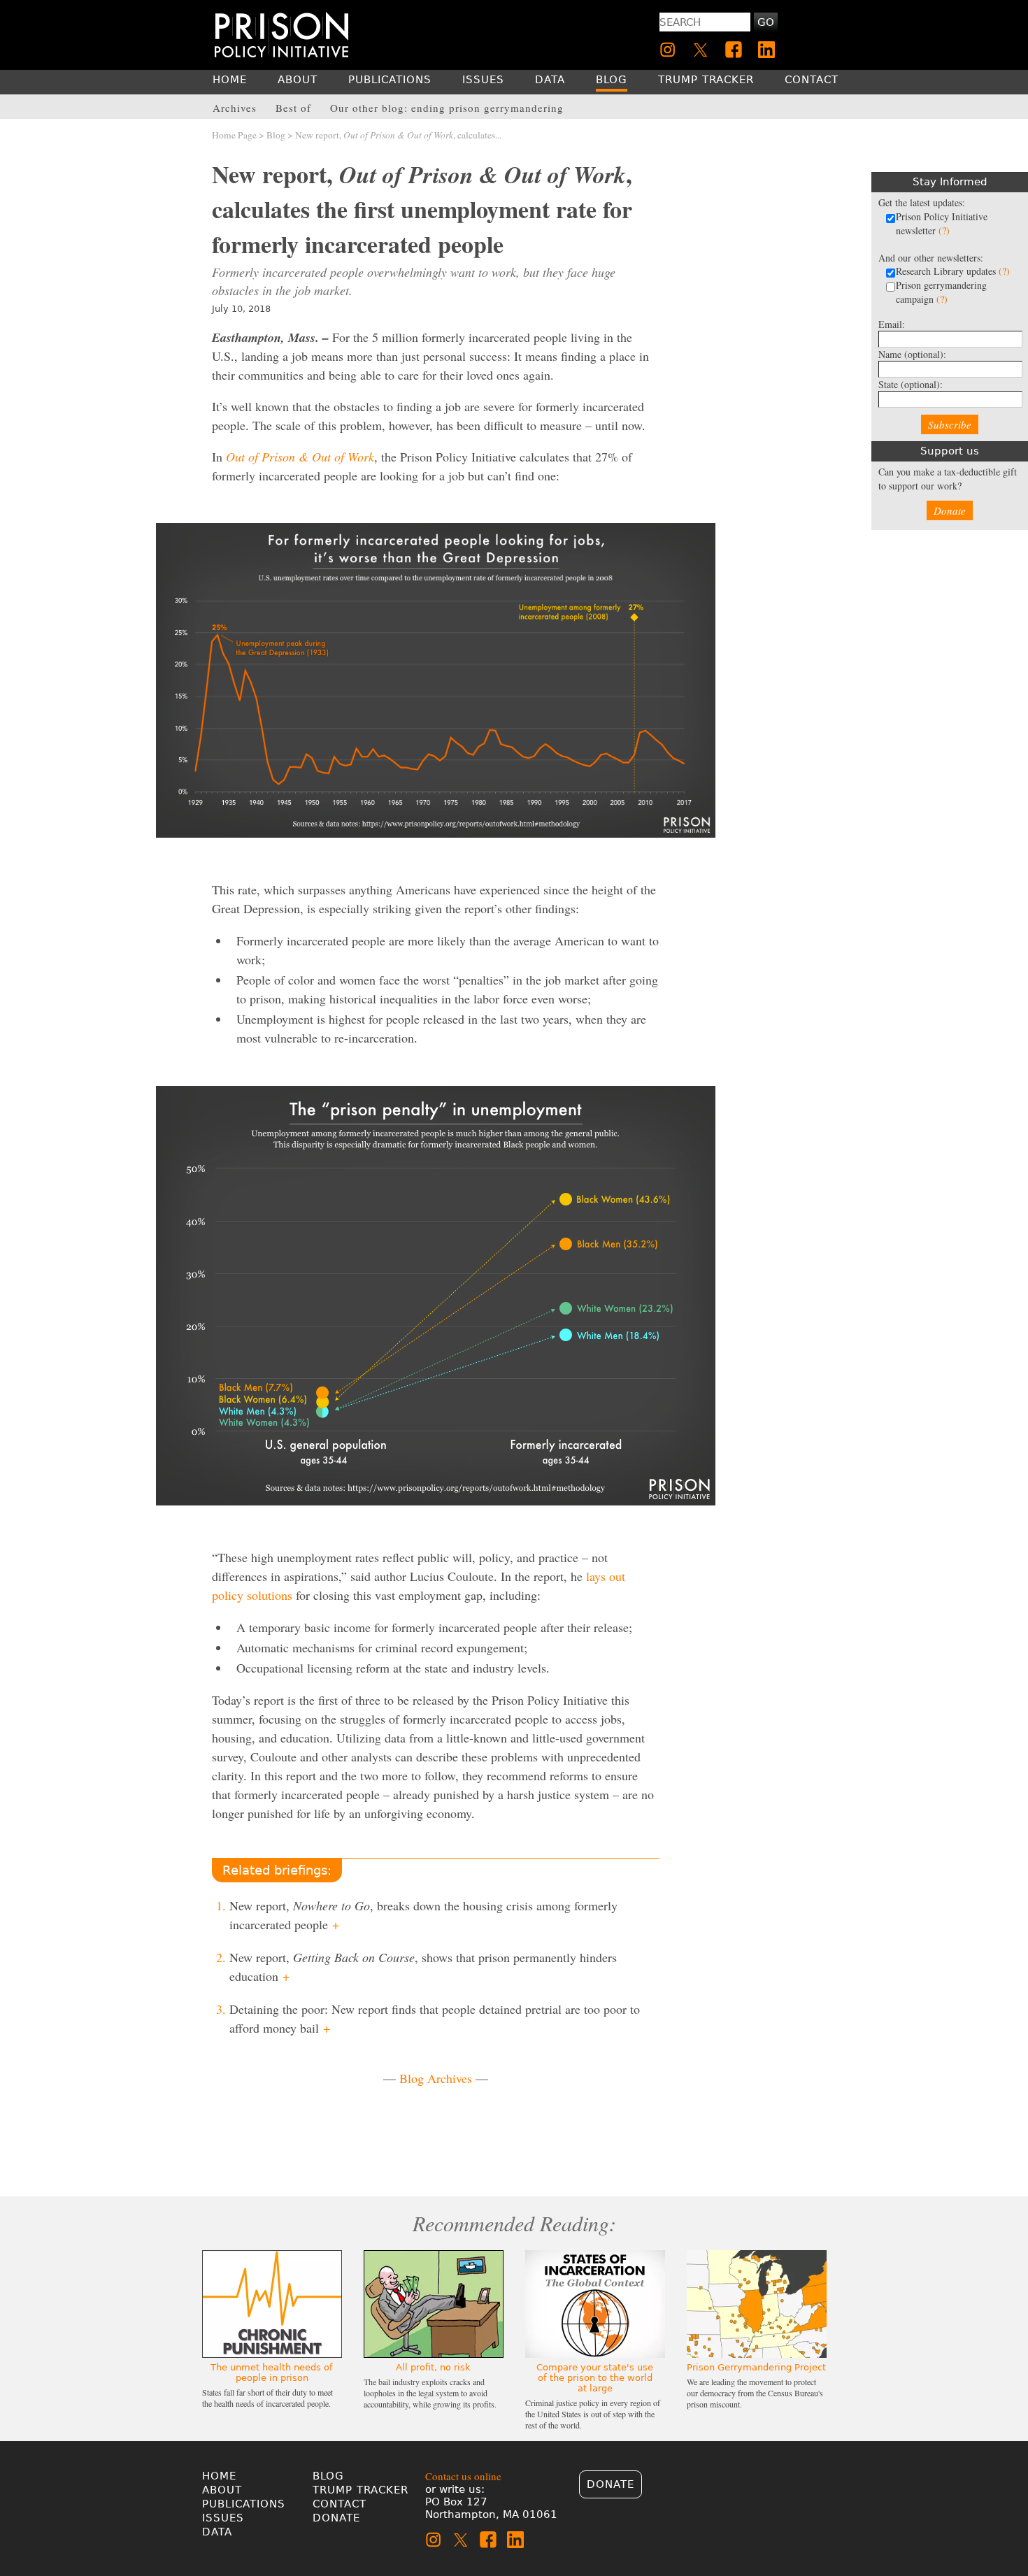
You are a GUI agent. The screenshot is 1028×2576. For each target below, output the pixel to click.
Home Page (234, 135)
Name (912, 354)
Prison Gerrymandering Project (756, 2367)
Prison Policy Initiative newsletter (942, 223)
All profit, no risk (433, 2367)
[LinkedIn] (766, 50)
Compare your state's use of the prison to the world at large (595, 2378)
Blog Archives (436, 2078)
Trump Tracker (360, 2490)
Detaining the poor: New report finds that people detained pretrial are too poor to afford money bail (435, 2018)
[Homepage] (281, 35)
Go (766, 22)
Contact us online (463, 2476)
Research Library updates (953, 271)
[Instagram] (668, 50)
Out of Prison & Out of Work (300, 457)
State (911, 384)
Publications (244, 2504)
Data (217, 2532)
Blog (276, 135)
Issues (223, 2518)
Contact (340, 2504)
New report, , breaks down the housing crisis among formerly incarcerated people (423, 1915)
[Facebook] (734, 50)
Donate (950, 510)
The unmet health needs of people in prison (272, 2373)
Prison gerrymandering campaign (941, 292)
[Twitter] (701, 50)
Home (219, 2476)
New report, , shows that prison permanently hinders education (423, 1967)
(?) (944, 230)
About (222, 2490)
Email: (892, 324)
